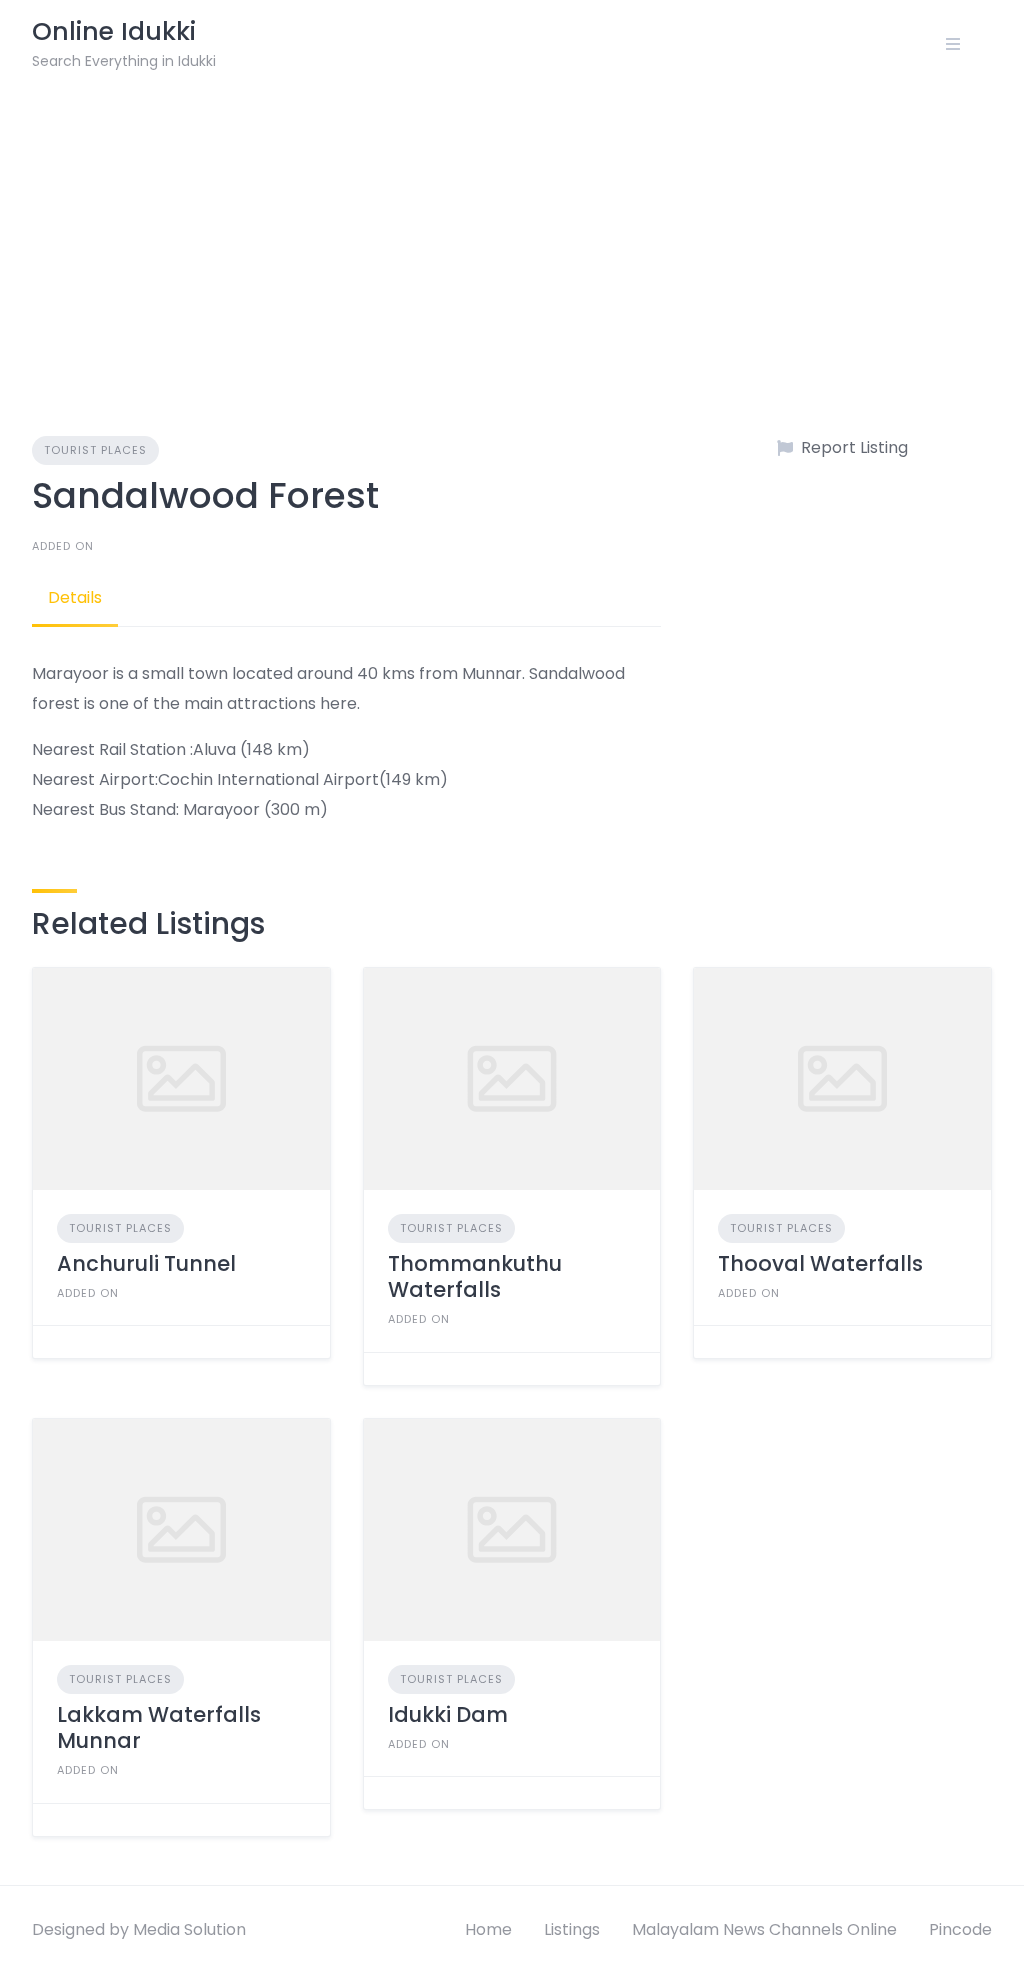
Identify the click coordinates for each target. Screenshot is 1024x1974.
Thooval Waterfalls (820, 1263)
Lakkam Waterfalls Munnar (159, 1727)
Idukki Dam (448, 1714)
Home (488, 1929)
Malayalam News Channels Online (764, 1929)
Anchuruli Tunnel (146, 1263)
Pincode (960, 1929)
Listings (572, 1929)
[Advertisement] (512, 238)
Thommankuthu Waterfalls (475, 1276)
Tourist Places (95, 450)
